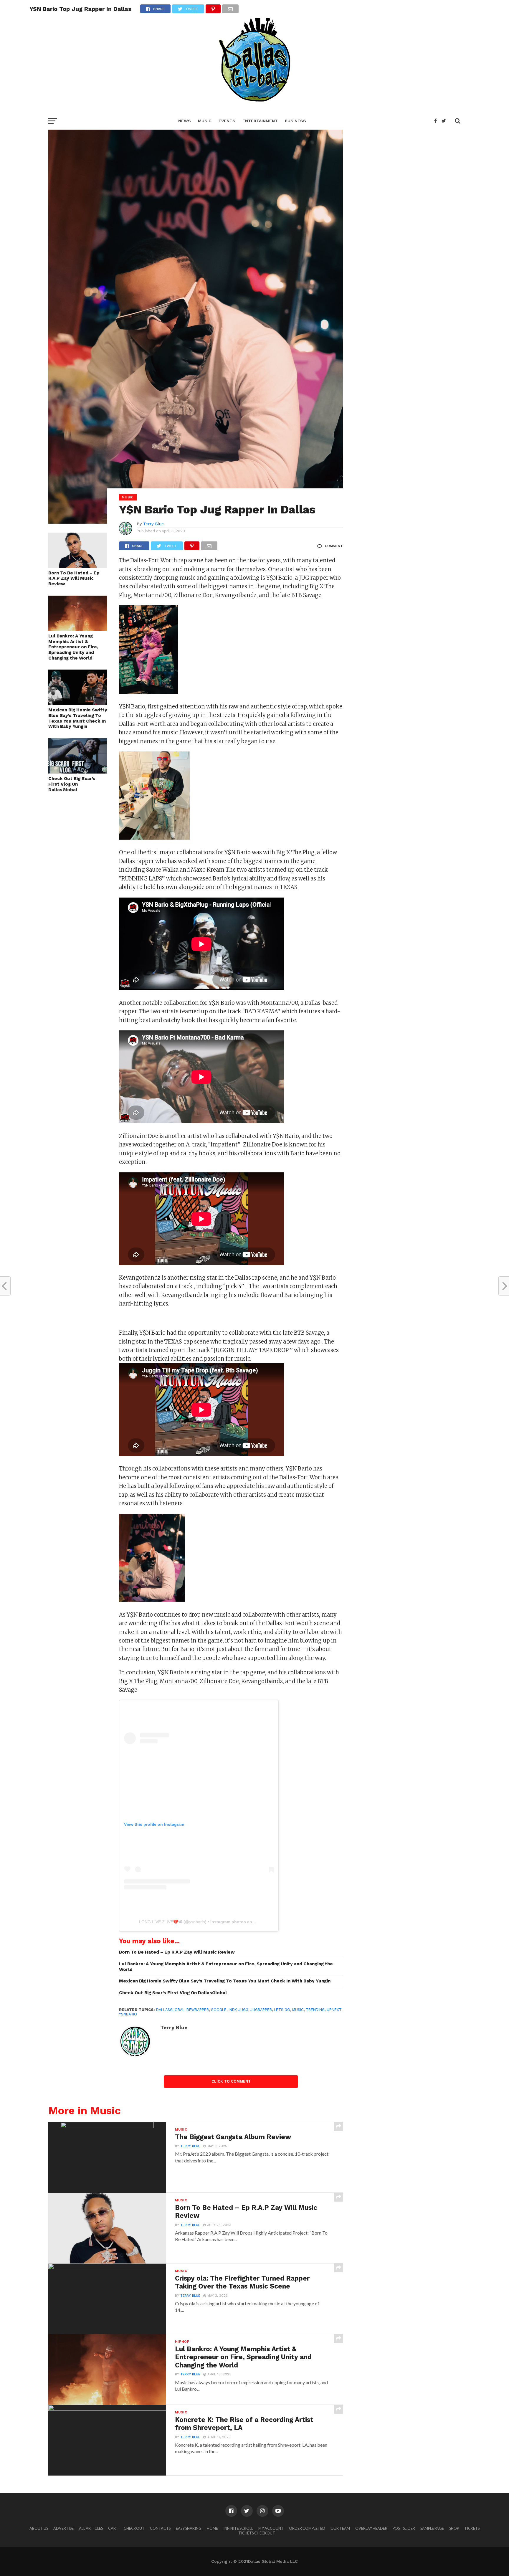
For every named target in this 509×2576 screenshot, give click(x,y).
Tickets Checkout (257, 2533)
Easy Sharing (189, 2528)
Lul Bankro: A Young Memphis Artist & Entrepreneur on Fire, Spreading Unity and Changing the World (73, 647)
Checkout (134, 2528)
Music (205, 121)
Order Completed (307, 2528)
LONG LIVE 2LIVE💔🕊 (161, 1922)
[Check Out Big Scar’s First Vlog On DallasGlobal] (78, 772)
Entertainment (260, 121)
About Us (39, 2528)
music (298, 2010)
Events (227, 121)
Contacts (160, 2528)
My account (271, 2528)
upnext (334, 2010)
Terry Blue (153, 524)
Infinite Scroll (238, 2528)
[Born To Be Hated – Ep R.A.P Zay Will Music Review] (78, 566)
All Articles (91, 2528)
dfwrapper (198, 2010)
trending (315, 2010)
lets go (282, 2010)
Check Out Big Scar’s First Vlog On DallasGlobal (72, 784)
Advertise (63, 2528)
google (219, 2010)
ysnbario (197, 1922)
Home (212, 2528)
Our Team (340, 2528)
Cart (113, 2528)
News (185, 121)
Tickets (472, 2528)
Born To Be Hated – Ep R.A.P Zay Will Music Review (74, 578)
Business (295, 121)
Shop (454, 2528)
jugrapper (261, 2010)
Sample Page (432, 2528)
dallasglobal (170, 2010)
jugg (243, 2010)
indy (232, 2010)
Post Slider (404, 2528)
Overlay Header (371, 2528)
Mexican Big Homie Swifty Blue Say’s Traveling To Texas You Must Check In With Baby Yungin (78, 718)
